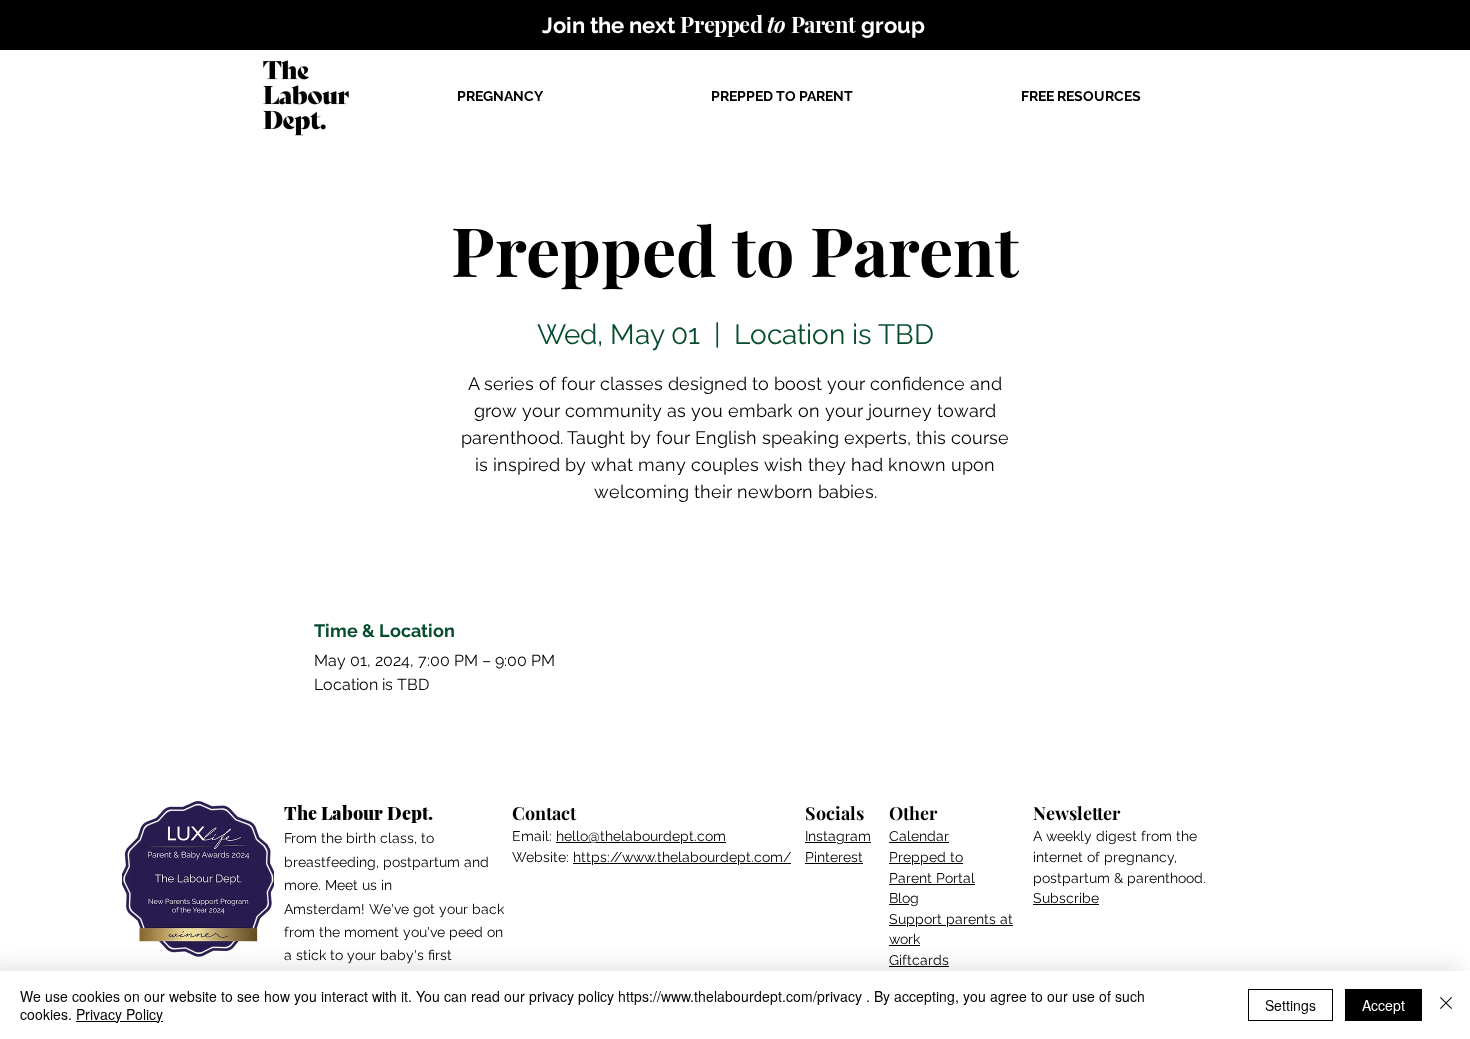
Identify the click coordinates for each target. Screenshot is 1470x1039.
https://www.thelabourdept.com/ (682, 857)
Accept (1383, 1005)
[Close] (1446, 1005)
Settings (1290, 1005)
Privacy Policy (119, 1014)
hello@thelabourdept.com (641, 836)
